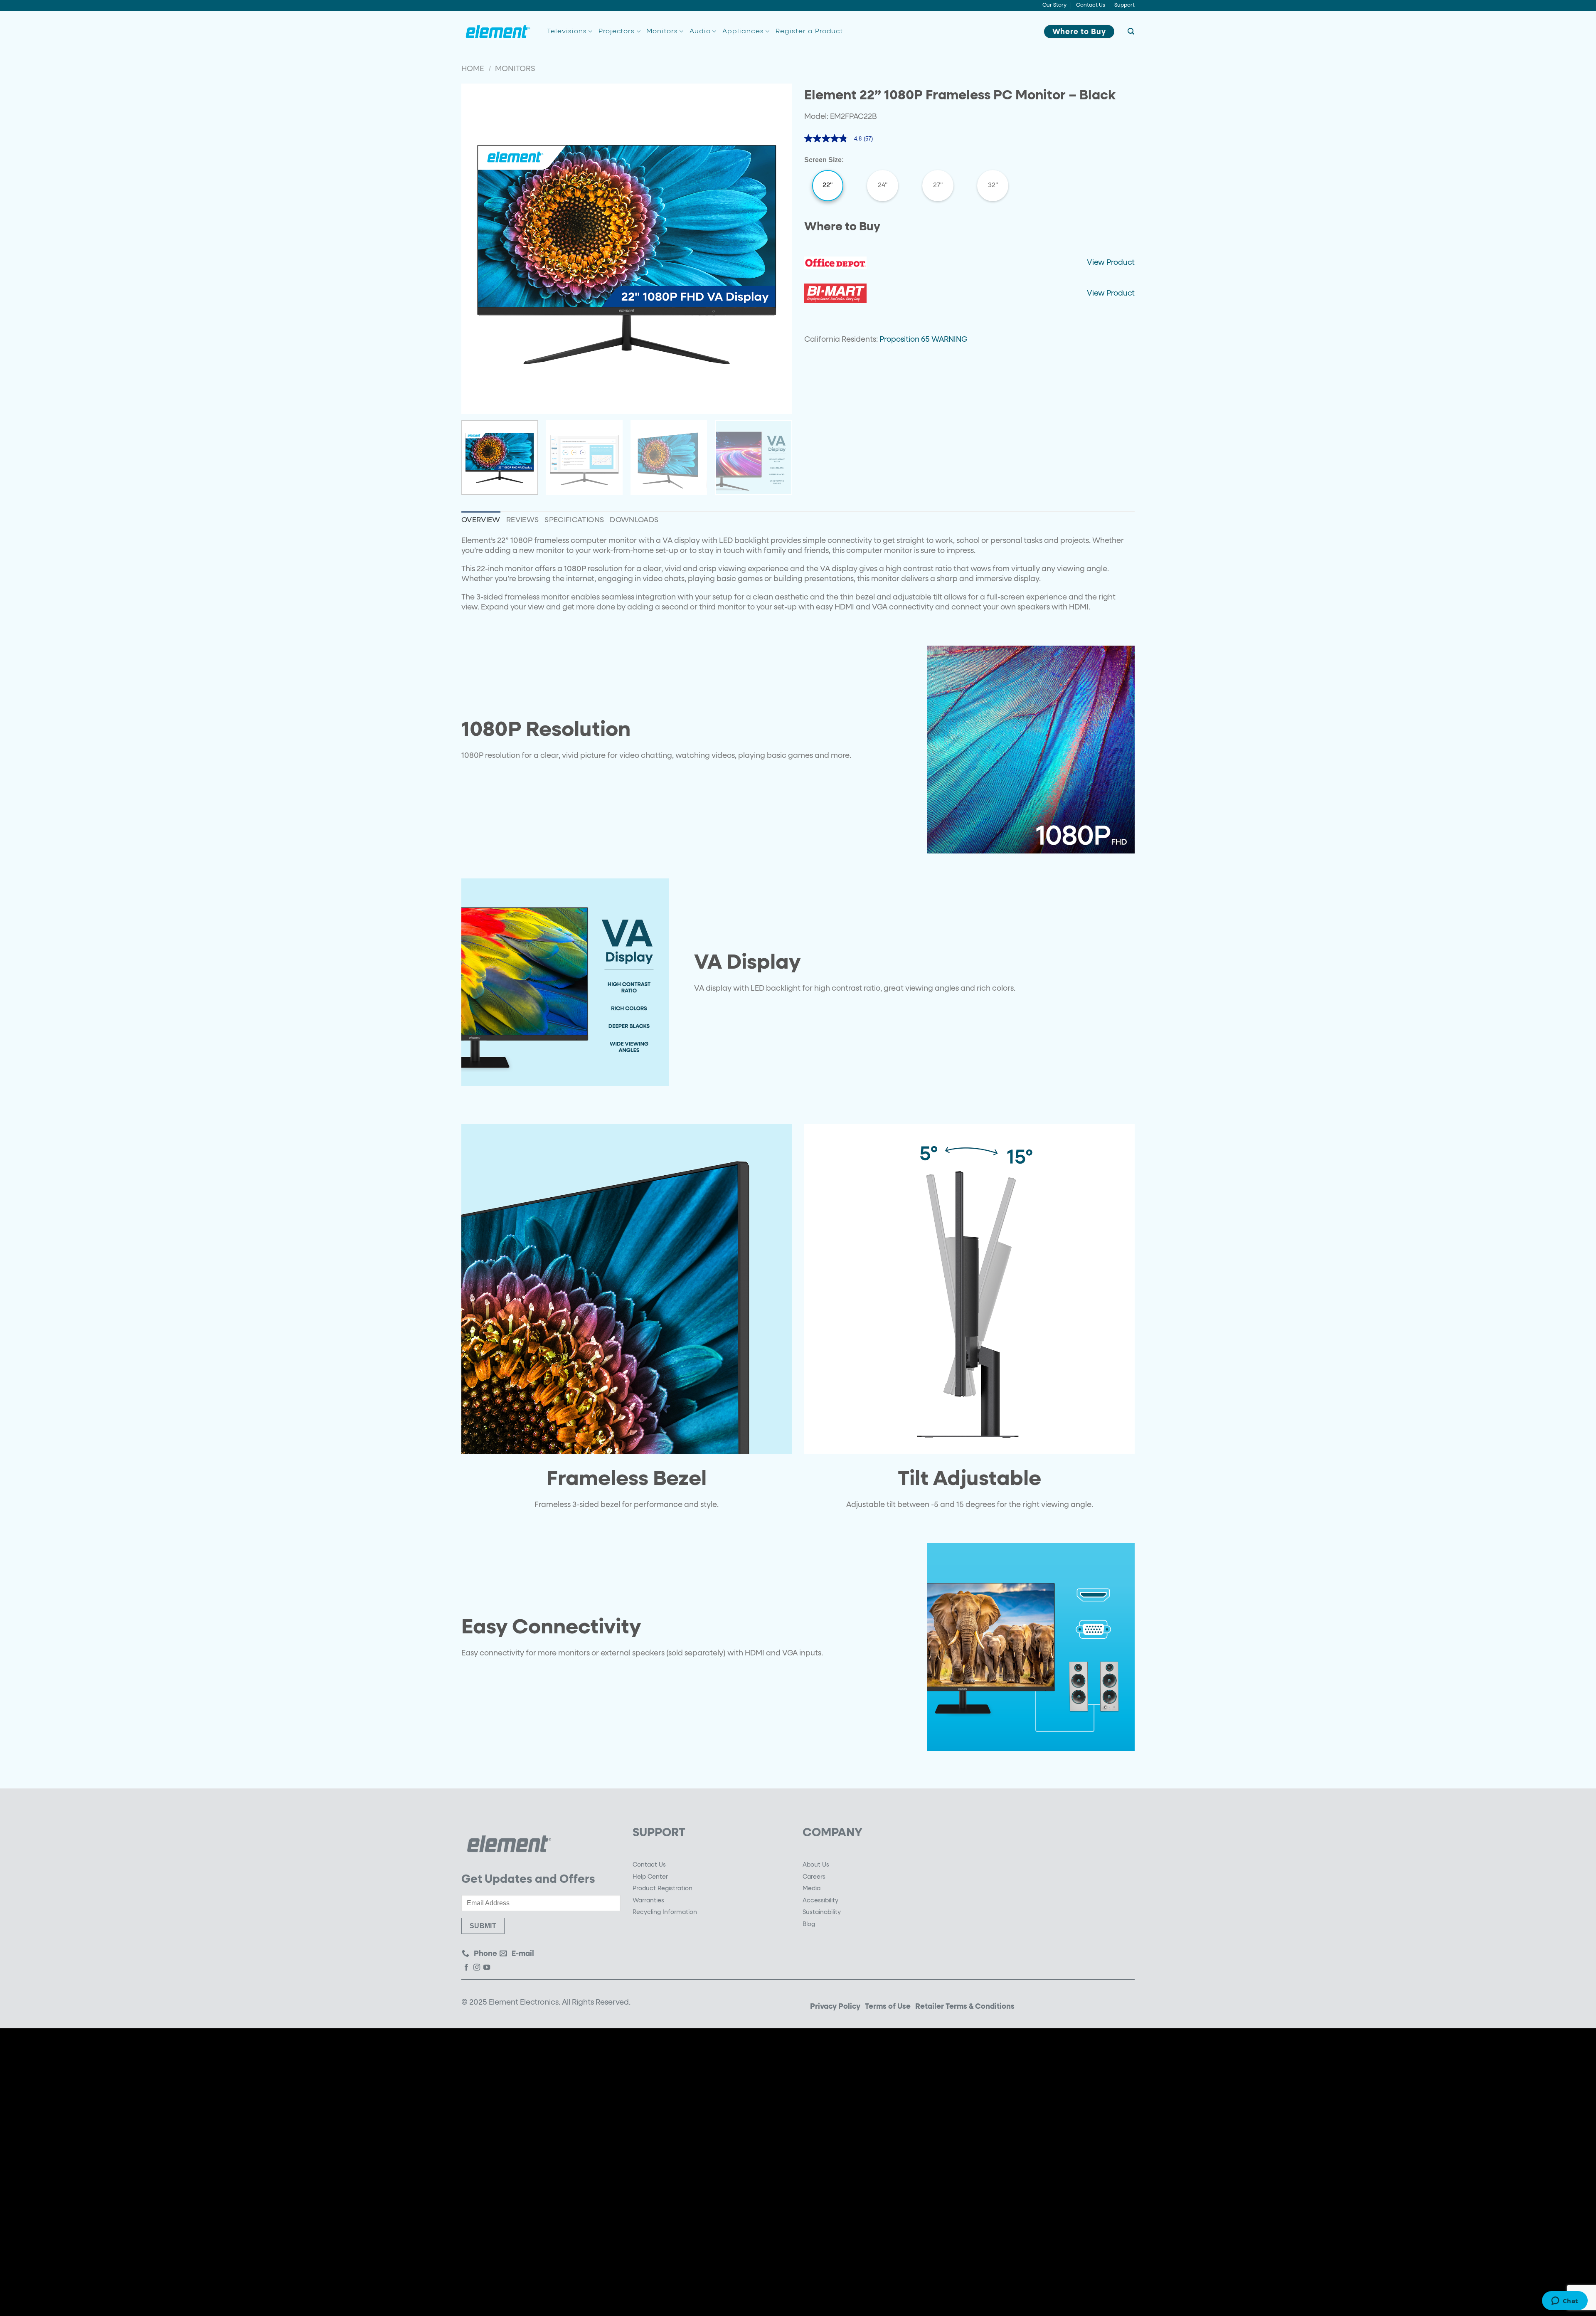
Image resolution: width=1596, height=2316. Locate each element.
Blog (809, 1924)
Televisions (567, 32)
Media (812, 1889)
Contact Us (1091, 5)
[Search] (1131, 31)
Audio (700, 32)
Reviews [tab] (522, 520)
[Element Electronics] (498, 32)
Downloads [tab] (634, 520)
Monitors (662, 32)
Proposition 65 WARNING (923, 340)
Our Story (1054, 5)
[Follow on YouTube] (487, 1968)
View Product (1111, 263)
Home (473, 69)
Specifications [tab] (574, 520)
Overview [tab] (481, 520)
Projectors (617, 32)
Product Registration (663, 1889)
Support (1124, 5)
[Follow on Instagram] (477, 1968)
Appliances (743, 32)
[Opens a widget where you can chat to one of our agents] (1565, 2301)
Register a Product (809, 32)
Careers (814, 1877)
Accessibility (820, 1901)
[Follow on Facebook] (466, 1968)
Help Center (650, 1877)
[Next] (775, 249)
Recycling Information (665, 1912)
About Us (816, 1865)
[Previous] (478, 249)
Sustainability (822, 1912)
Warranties (648, 1901)
